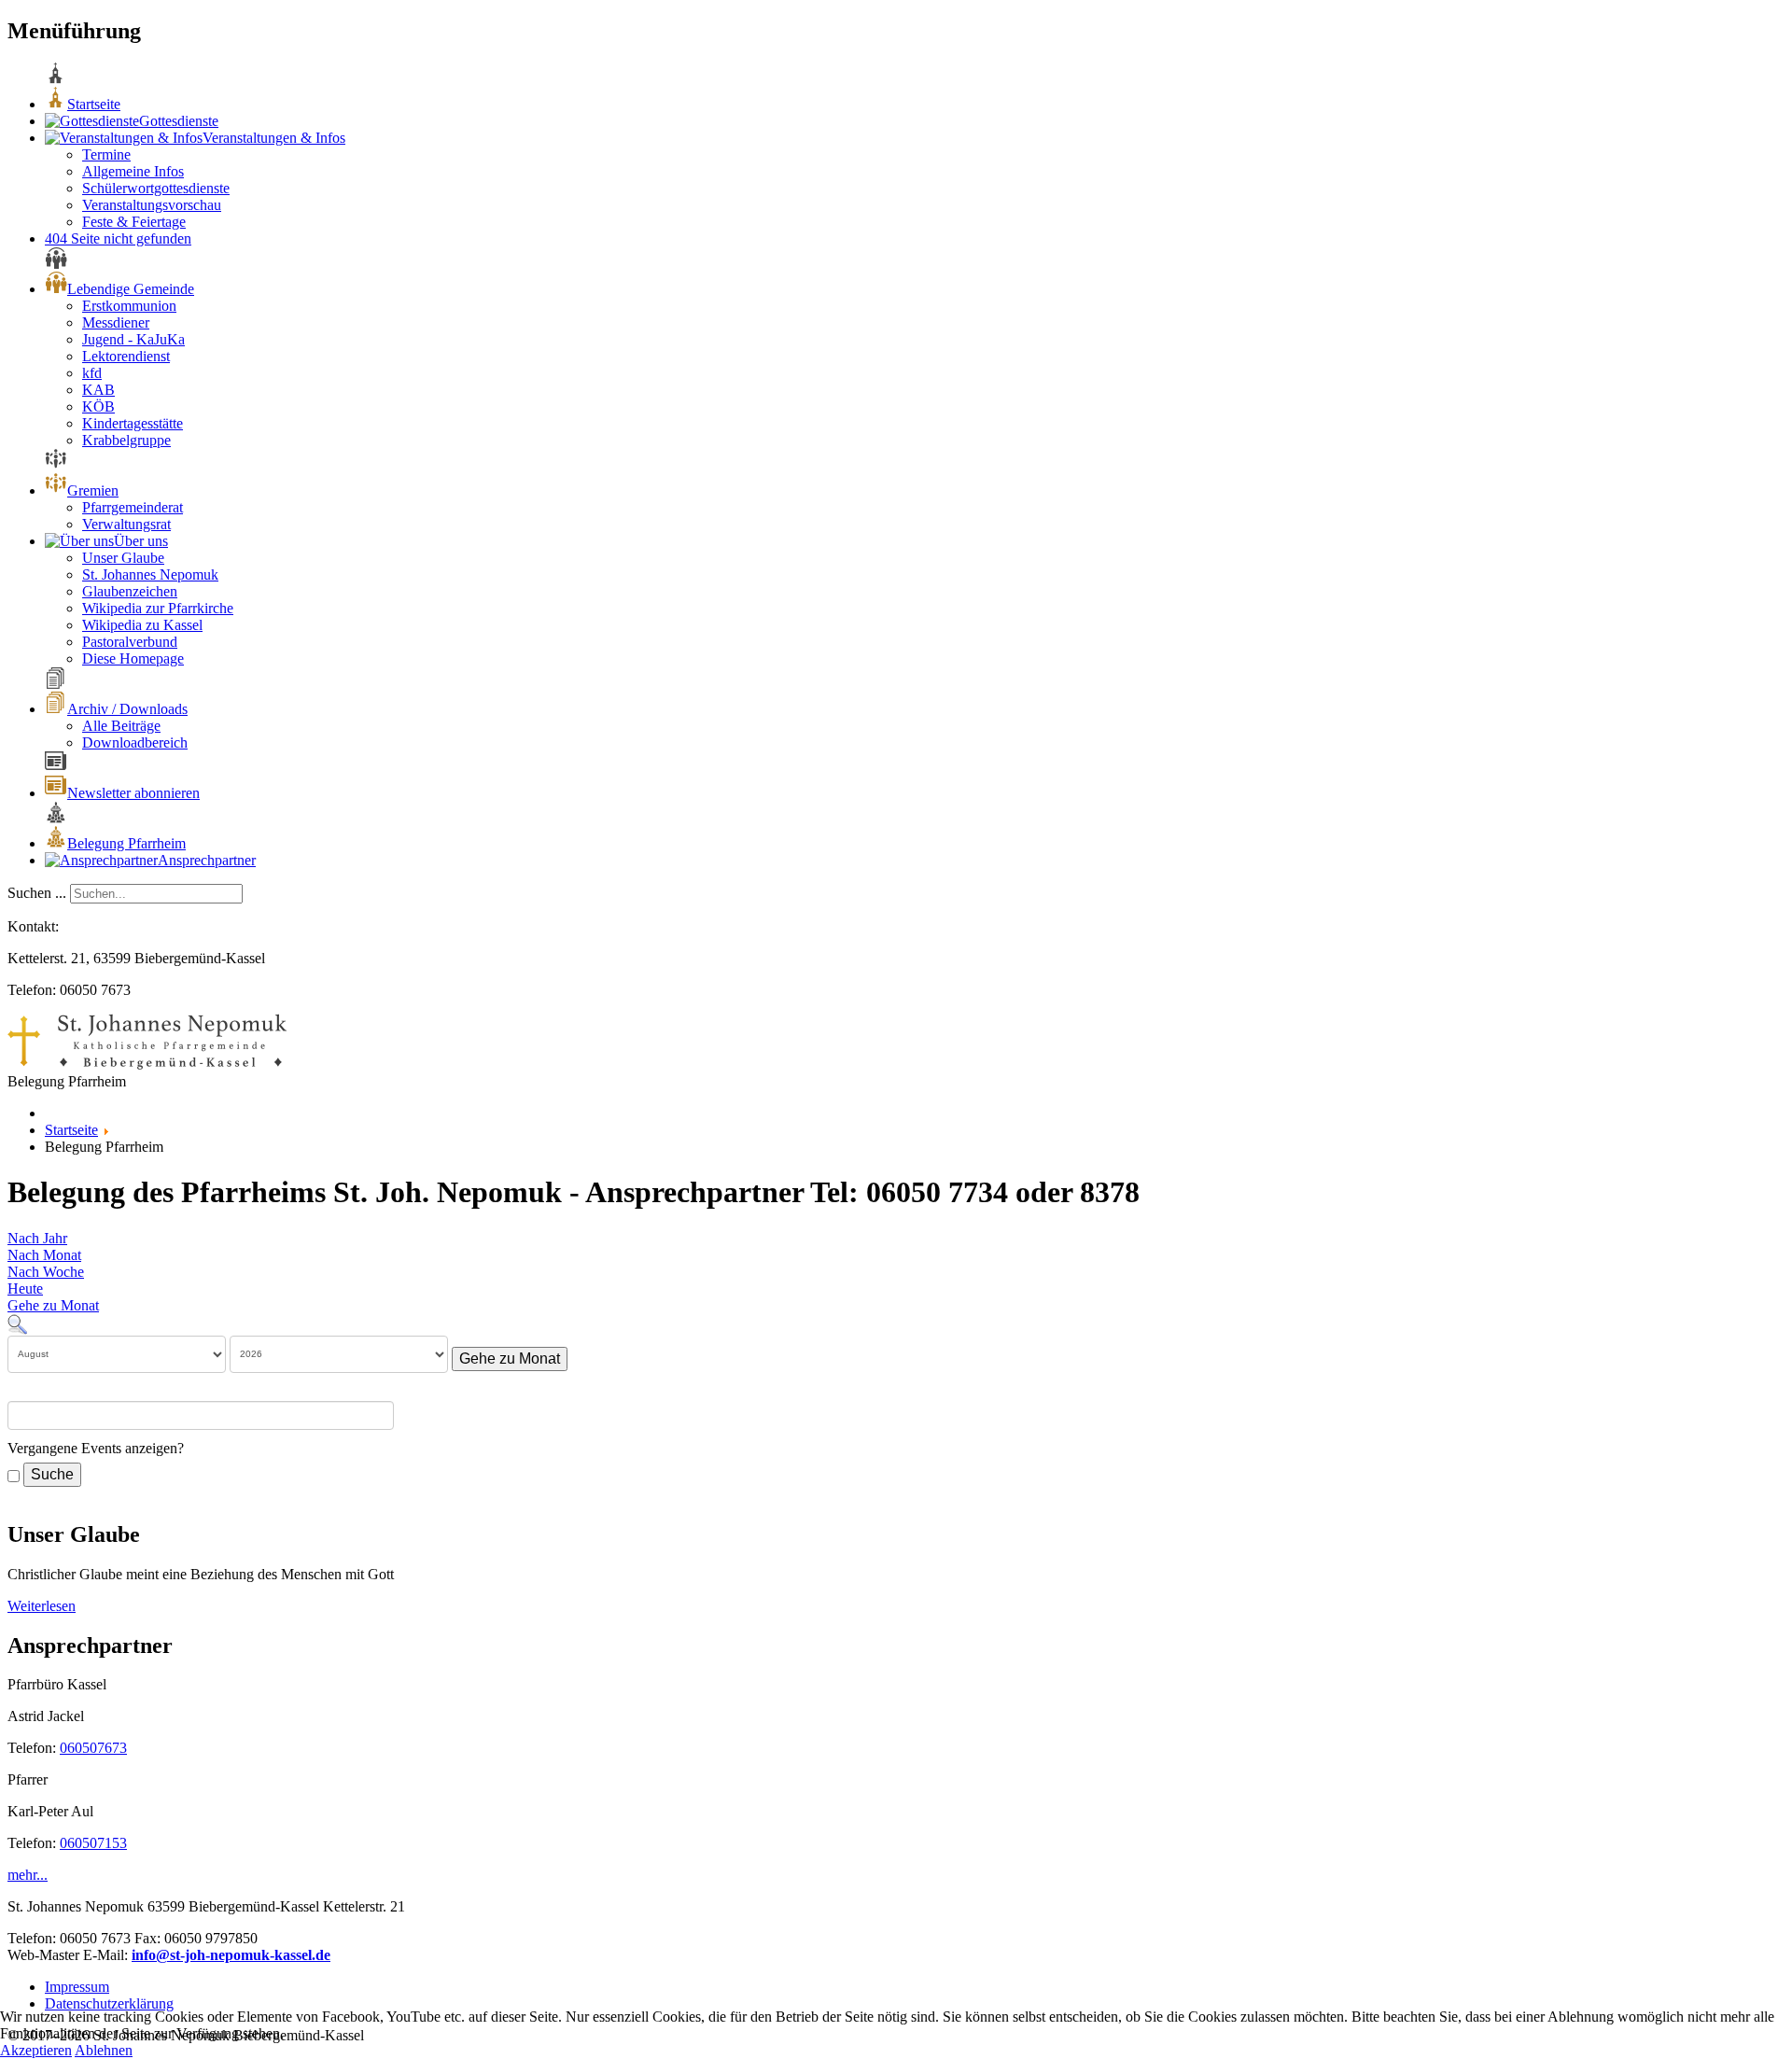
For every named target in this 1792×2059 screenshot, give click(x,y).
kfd (92, 373)
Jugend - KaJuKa (133, 339)
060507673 (93, 1748)
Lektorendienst (126, 356)
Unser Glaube (123, 558)
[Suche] (17, 1323)
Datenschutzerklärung (109, 2003)
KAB (98, 390)
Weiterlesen (42, 1606)
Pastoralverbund (130, 642)
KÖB (98, 406)
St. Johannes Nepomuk (150, 574)
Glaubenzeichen (130, 591)
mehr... (28, 1875)
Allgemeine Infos (133, 171)
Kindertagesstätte (133, 423)
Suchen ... (37, 893)
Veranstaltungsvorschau (152, 205)
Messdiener (116, 322)
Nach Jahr (37, 1238)
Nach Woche (46, 1272)
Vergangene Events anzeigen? (96, 1448)
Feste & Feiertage (134, 222)
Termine (106, 154)
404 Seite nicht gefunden (118, 238)
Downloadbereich (135, 742)
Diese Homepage (133, 658)
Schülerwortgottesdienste (156, 188)
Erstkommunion (129, 306)
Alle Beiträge (121, 726)
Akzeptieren (36, 2050)
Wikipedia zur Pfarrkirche (158, 608)
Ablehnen (104, 2050)
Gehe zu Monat (53, 1305)
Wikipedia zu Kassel (142, 625)
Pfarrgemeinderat (133, 507)
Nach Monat (44, 1255)
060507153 (93, 1843)
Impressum (77, 1987)
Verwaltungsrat (126, 524)
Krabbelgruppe (126, 440)
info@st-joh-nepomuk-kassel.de (231, 1955)
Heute (25, 1289)
